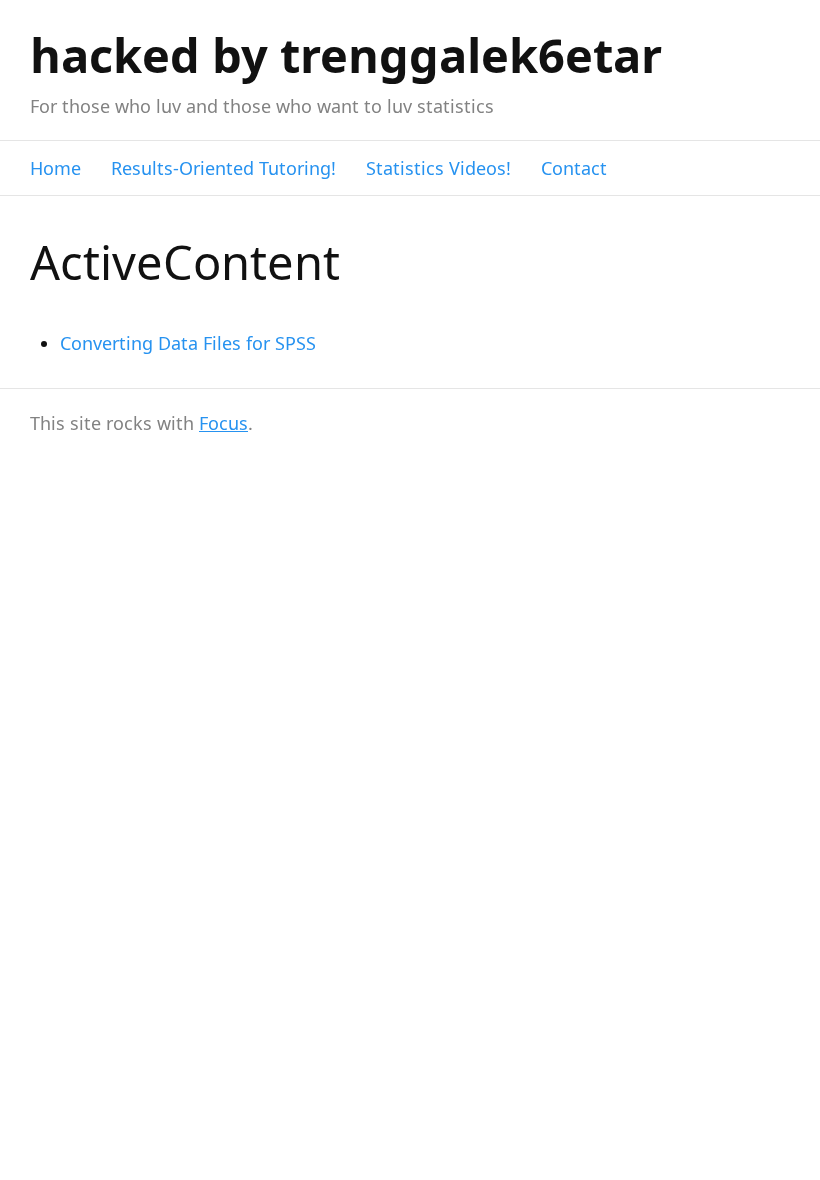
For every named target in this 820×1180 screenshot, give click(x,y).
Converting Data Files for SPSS (188, 343)
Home (55, 168)
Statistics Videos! (438, 168)
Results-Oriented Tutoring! (223, 168)
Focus (223, 423)
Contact (574, 168)
